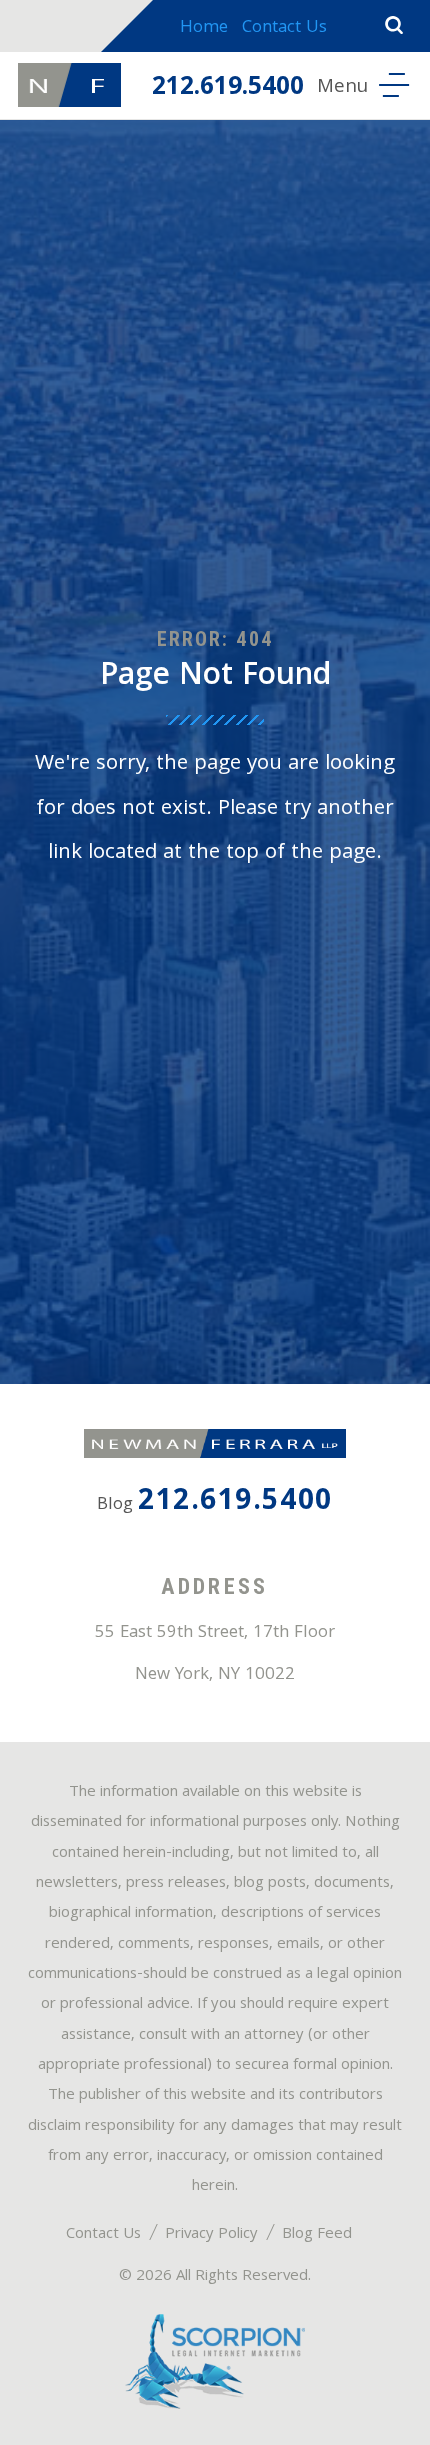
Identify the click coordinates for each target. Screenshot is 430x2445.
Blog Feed (317, 2235)
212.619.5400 (228, 89)
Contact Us (284, 28)
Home (204, 28)
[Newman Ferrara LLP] (69, 85)
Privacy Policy (211, 2235)
